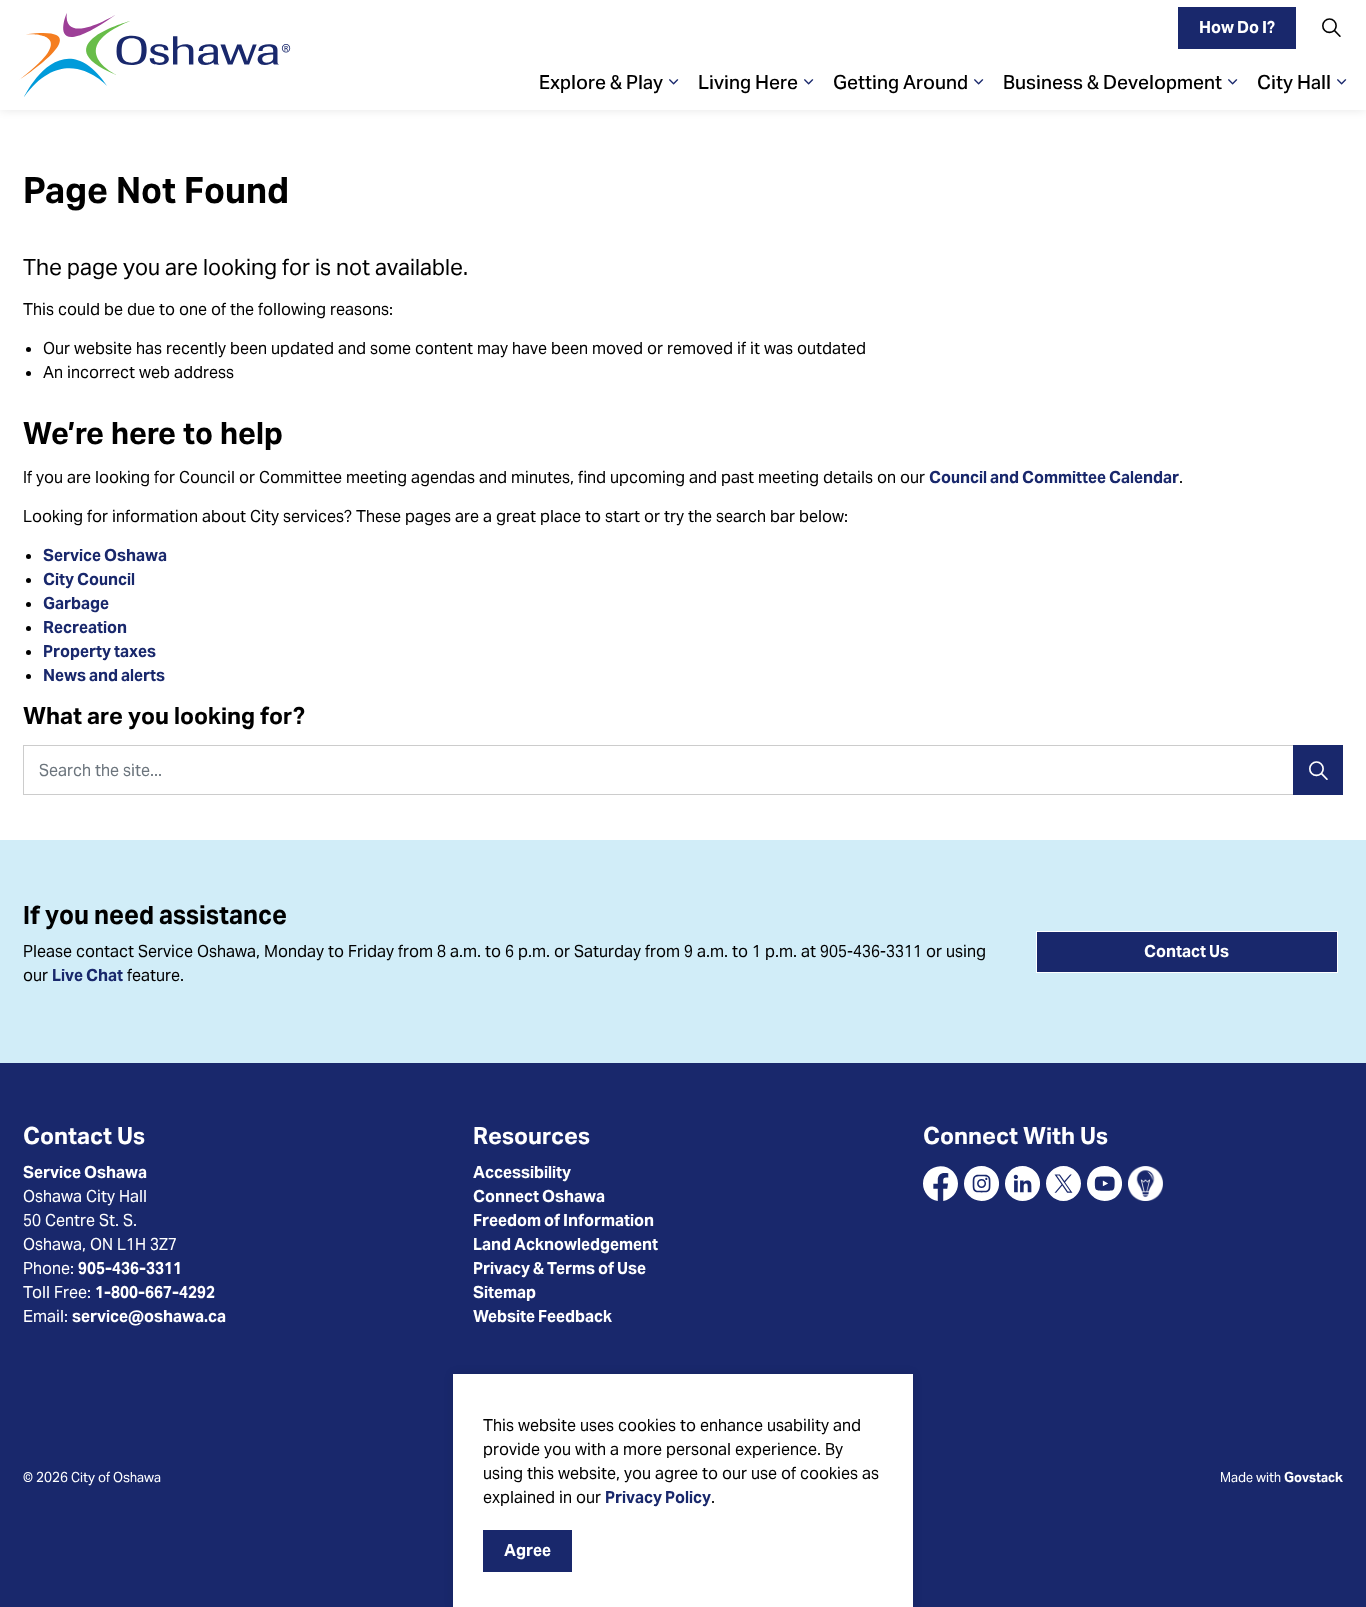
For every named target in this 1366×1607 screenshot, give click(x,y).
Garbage (76, 603)
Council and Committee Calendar (1054, 477)
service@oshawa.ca (149, 1316)
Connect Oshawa (539, 1196)
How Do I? (1237, 27)
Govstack (1313, 1477)
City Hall (1294, 82)
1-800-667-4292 (155, 1292)
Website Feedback (542, 1316)
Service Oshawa (105, 555)
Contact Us (1186, 951)
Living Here (748, 82)
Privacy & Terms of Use (559, 1268)
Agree (527, 1550)
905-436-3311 (130, 1268)
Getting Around (900, 82)
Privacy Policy (658, 1497)
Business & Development (1112, 82)
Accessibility (522, 1172)
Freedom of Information (563, 1220)
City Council (90, 579)
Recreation (85, 627)
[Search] (1318, 770)
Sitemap (504, 1292)
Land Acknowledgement (565, 1244)
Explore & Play (601, 82)
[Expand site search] (1331, 27)
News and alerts (104, 675)
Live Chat (87, 975)
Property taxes (99, 651)
